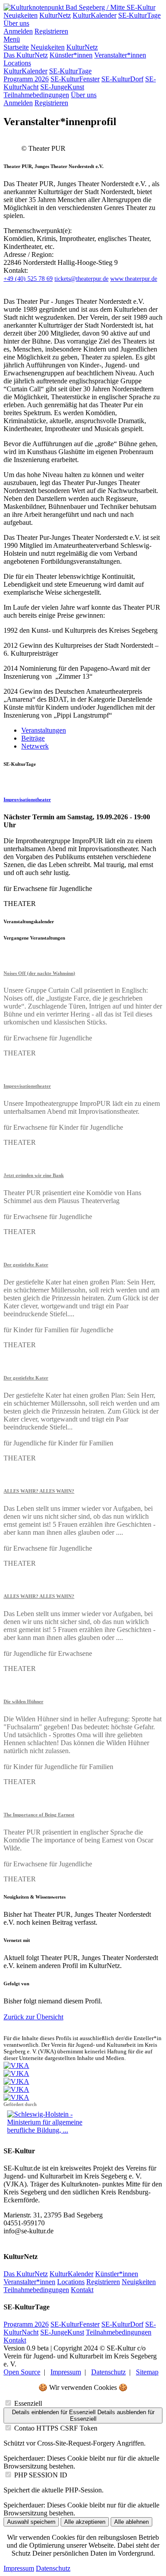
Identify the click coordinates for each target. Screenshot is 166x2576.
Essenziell (28, 2403)
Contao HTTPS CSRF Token (56, 2428)
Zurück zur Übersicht (33, 2017)
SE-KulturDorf (122, 79)
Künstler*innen (71, 55)
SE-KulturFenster (75, 79)
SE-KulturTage (139, 15)
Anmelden (18, 31)
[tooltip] (28, 279)
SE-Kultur (141, 7)
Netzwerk (35, 746)
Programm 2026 (26, 79)
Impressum (66, 2372)
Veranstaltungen (44, 730)
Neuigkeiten (21, 15)
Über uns (16, 23)
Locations (17, 63)
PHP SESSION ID (41, 2475)
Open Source (22, 2372)
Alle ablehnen (131, 2522)
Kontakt (82, 2290)
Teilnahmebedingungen (36, 95)
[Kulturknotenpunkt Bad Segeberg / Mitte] (65, 7)
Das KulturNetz (26, 55)
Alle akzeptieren (85, 2522)
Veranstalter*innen (120, 55)
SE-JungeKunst (62, 87)
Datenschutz (108, 2372)
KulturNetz (55, 15)
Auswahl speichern (31, 2522)
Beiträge (33, 738)
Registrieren (51, 31)
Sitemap (147, 2372)
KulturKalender (95, 15)
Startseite (16, 47)
